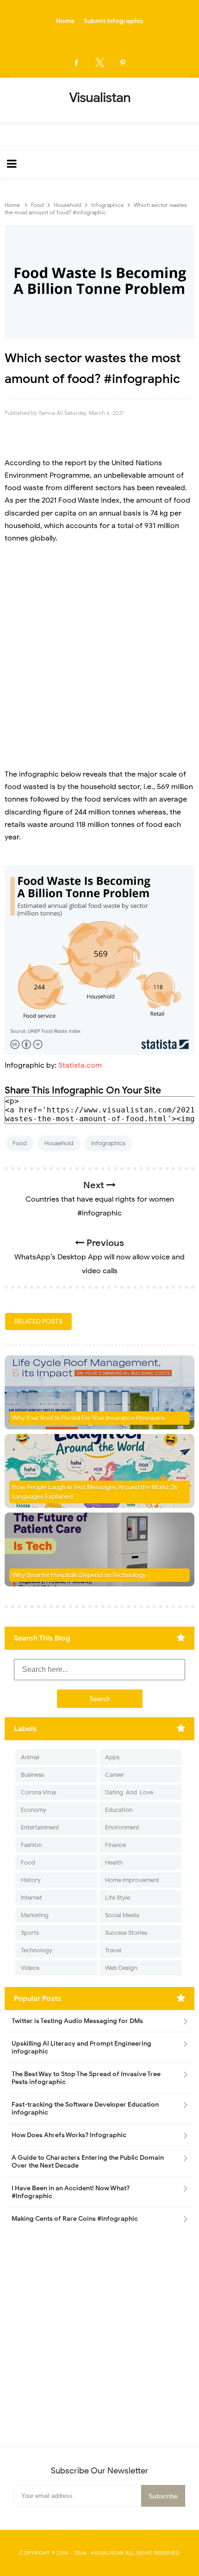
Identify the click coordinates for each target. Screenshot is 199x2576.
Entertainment (40, 1827)
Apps (112, 1757)
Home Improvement (132, 1880)
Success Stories (126, 1933)
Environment (122, 1827)
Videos (30, 1968)
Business (32, 1775)
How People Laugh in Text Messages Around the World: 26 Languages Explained (95, 1492)
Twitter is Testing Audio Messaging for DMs (77, 2021)
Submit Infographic (114, 21)
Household (59, 1143)
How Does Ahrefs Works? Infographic (69, 2135)
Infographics (108, 1143)
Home (65, 21)
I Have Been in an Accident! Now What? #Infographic (71, 2192)
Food (20, 1143)
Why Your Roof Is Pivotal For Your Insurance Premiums (89, 1418)
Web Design (121, 1968)
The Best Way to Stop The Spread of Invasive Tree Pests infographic (86, 2078)
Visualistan (108, 2553)
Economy (34, 1810)
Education (119, 1810)
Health (114, 1862)
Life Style (118, 1898)
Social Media (122, 1915)
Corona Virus (38, 1792)
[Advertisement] (99, 656)
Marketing (35, 1915)
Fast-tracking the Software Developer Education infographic (85, 2108)
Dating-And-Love (129, 1792)
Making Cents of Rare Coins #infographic (75, 2219)
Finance (115, 1845)
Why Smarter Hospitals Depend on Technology (79, 1575)
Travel (113, 1950)
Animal (30, 1757)
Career (115, 1775)
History (31, 1880)
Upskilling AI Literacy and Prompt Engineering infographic (81, 2047)
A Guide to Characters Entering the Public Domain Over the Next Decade (88, 2162)
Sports (30, 1933)
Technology (37, 1950)
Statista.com (80, 1065)
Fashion (31, 1845)
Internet (31, 1898)
